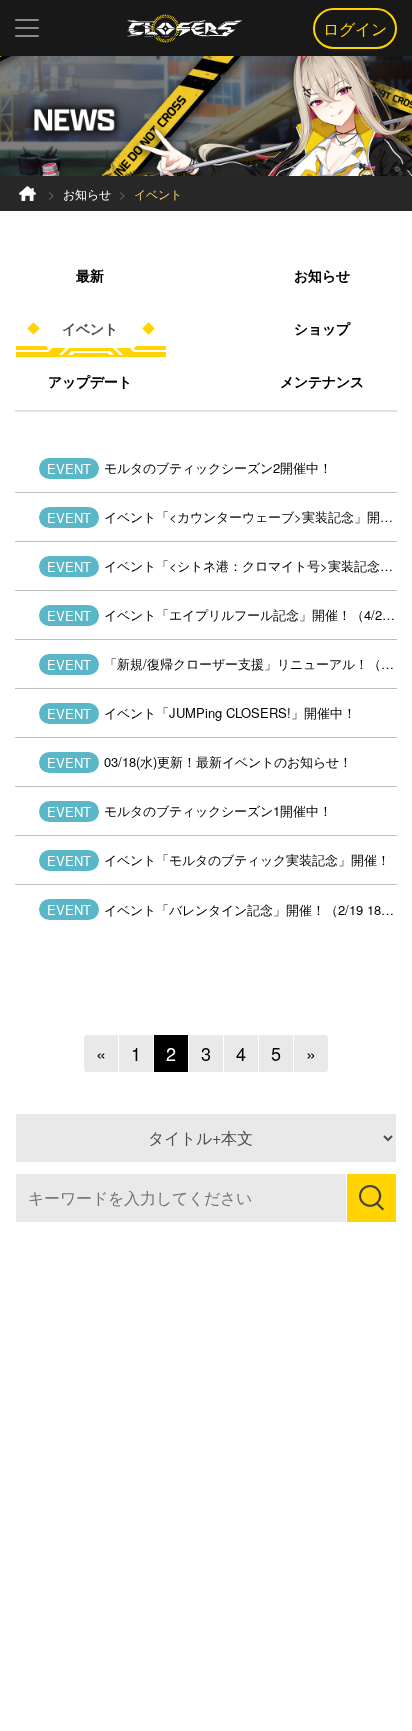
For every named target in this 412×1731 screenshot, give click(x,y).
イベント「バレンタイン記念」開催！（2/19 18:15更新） (250, 909)
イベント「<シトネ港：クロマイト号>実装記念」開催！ (250, 565)
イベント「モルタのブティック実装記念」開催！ (247, 859)
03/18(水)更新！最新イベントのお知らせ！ (228, 761)
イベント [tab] (90, 328)
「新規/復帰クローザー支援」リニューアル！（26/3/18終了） (250, 663)
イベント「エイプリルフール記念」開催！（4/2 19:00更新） (250, 614)
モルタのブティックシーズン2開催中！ (218, 467)
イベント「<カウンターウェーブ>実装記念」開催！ (250, 516)
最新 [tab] (90, 275)
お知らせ (87, 193)
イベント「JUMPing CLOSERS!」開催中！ (230, 712)
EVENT (69, 468)
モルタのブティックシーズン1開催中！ (218, 810)
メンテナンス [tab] (322, 381)
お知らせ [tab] (322, 275)
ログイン (355, 28)
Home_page (27, 193)
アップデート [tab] (90, 381)
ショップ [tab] (322, 328)
